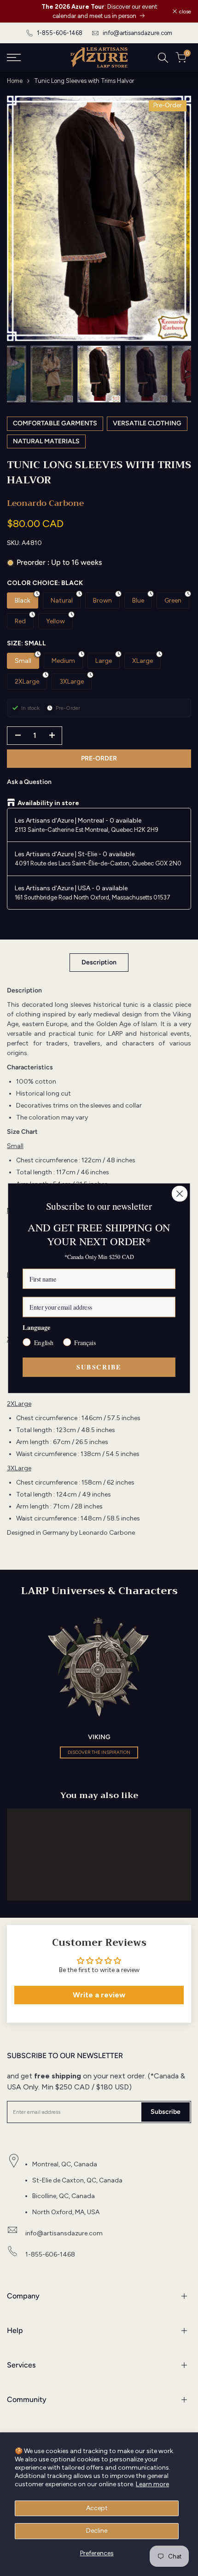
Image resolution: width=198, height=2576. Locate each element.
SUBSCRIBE (99, 1367)
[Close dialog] (180, 1193)
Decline (97, 2531)
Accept (97, 2508)
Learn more (152, 2484)
